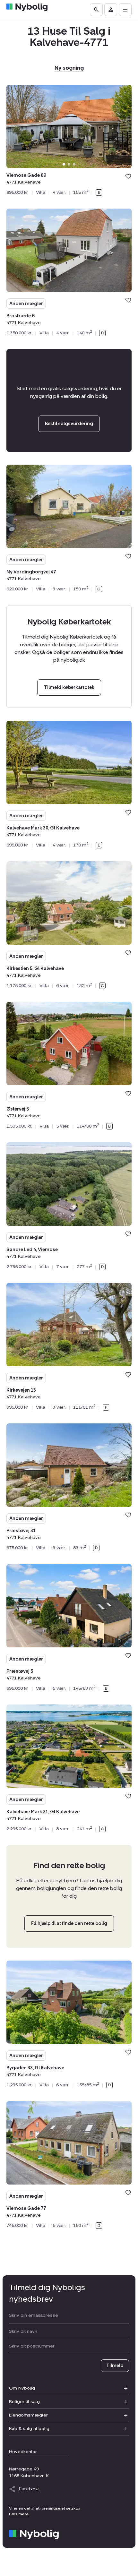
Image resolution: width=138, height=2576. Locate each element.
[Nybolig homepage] (34, 2534)
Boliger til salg (24, 2402)
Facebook (29, 2489)
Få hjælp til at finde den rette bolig (69, 1923)
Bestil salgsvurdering (69, 424)
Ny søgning (69, 68)
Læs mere (19, 2514)
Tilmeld (115, 2366)
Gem (128, 176)
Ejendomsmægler (28, 2415)
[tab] (64, 164)
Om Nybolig (22, 2388)
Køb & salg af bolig (29, 2429)
